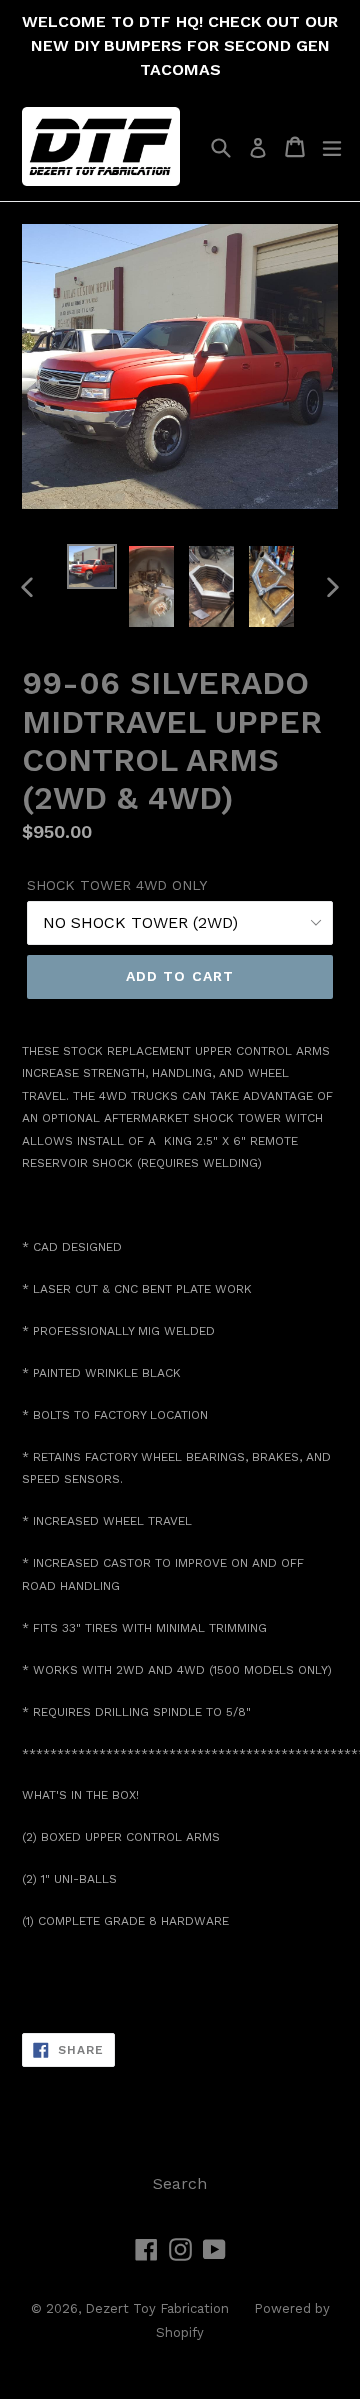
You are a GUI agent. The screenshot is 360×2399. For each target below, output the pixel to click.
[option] (92, 566)
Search (180, 2183)
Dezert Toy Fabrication (157, 2308)
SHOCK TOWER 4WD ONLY (117, 885)
